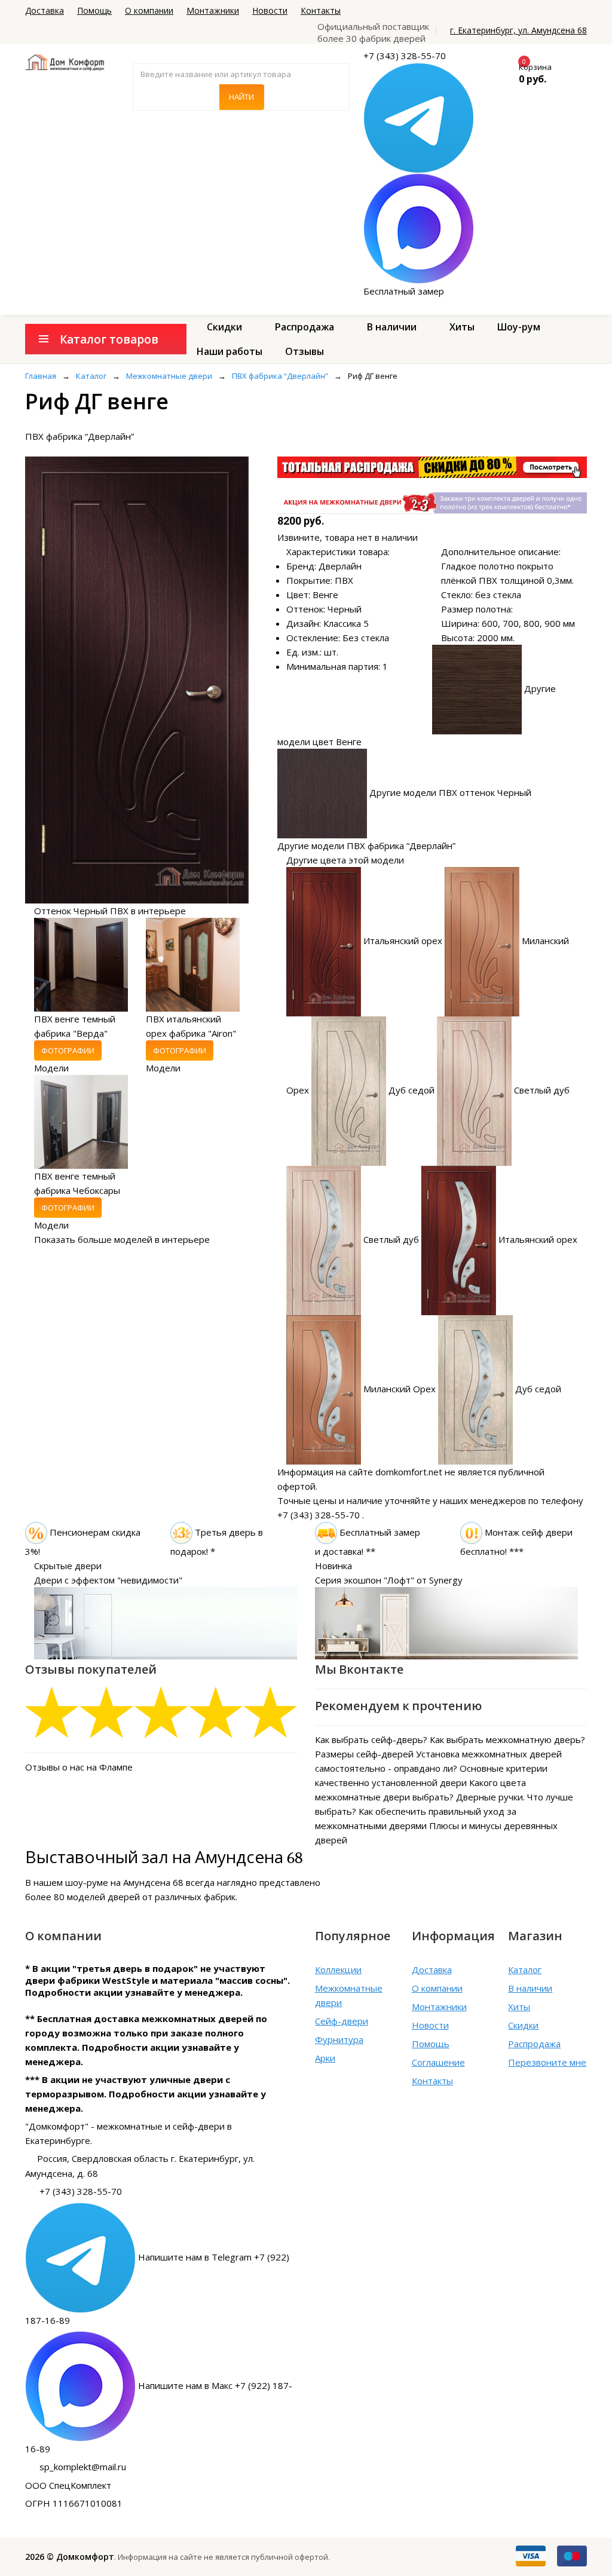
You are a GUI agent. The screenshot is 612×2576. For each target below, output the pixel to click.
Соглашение (438, 2062)
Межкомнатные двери (349, 1995)
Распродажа (305, 327)
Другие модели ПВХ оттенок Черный (450, 792)
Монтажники (213, 10)
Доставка (45, 10)
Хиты (462, 327)
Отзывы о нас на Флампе (79, 1767)
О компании (149, 10)
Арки (325, 2058)
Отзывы (305, 351)
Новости (270, 10)
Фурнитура (339, 2039)
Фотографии (68, 1050)
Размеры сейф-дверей (364, 1754)
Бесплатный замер (404, 291)
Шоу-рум (519, 327)
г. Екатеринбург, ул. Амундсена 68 (518, 30)
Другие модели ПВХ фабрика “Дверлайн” (366, 846)
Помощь (94, 10)
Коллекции (338, 1969)
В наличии (392, 327)
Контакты (321, 10)
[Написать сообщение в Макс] (419, 228)
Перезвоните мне (547, 2062)
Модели (51, 1068)
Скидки (224, 327)
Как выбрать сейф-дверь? (371, 1739)
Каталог (525, 1969)
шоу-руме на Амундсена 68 (124, 1882)
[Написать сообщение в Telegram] (419, 117)
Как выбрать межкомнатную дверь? (507, 1739)
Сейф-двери (342, 2021)
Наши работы (229, 351)
